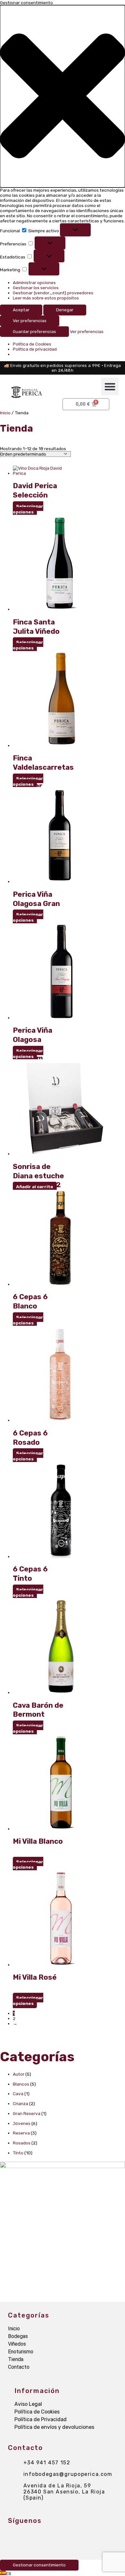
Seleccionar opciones (28, 509)
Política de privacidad (35, 349)
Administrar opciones (34, 282)
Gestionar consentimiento (39, 2565)
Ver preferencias (30, 321)
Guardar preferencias (34, 331)
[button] (63, 96)
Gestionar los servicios (36, 288)
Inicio (5, 413)
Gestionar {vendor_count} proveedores (53, 293)
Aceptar (21, 310)
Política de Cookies (32, 344)
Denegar (65, 310)
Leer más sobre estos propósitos (46, 298)
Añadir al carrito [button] (35, 1187)
